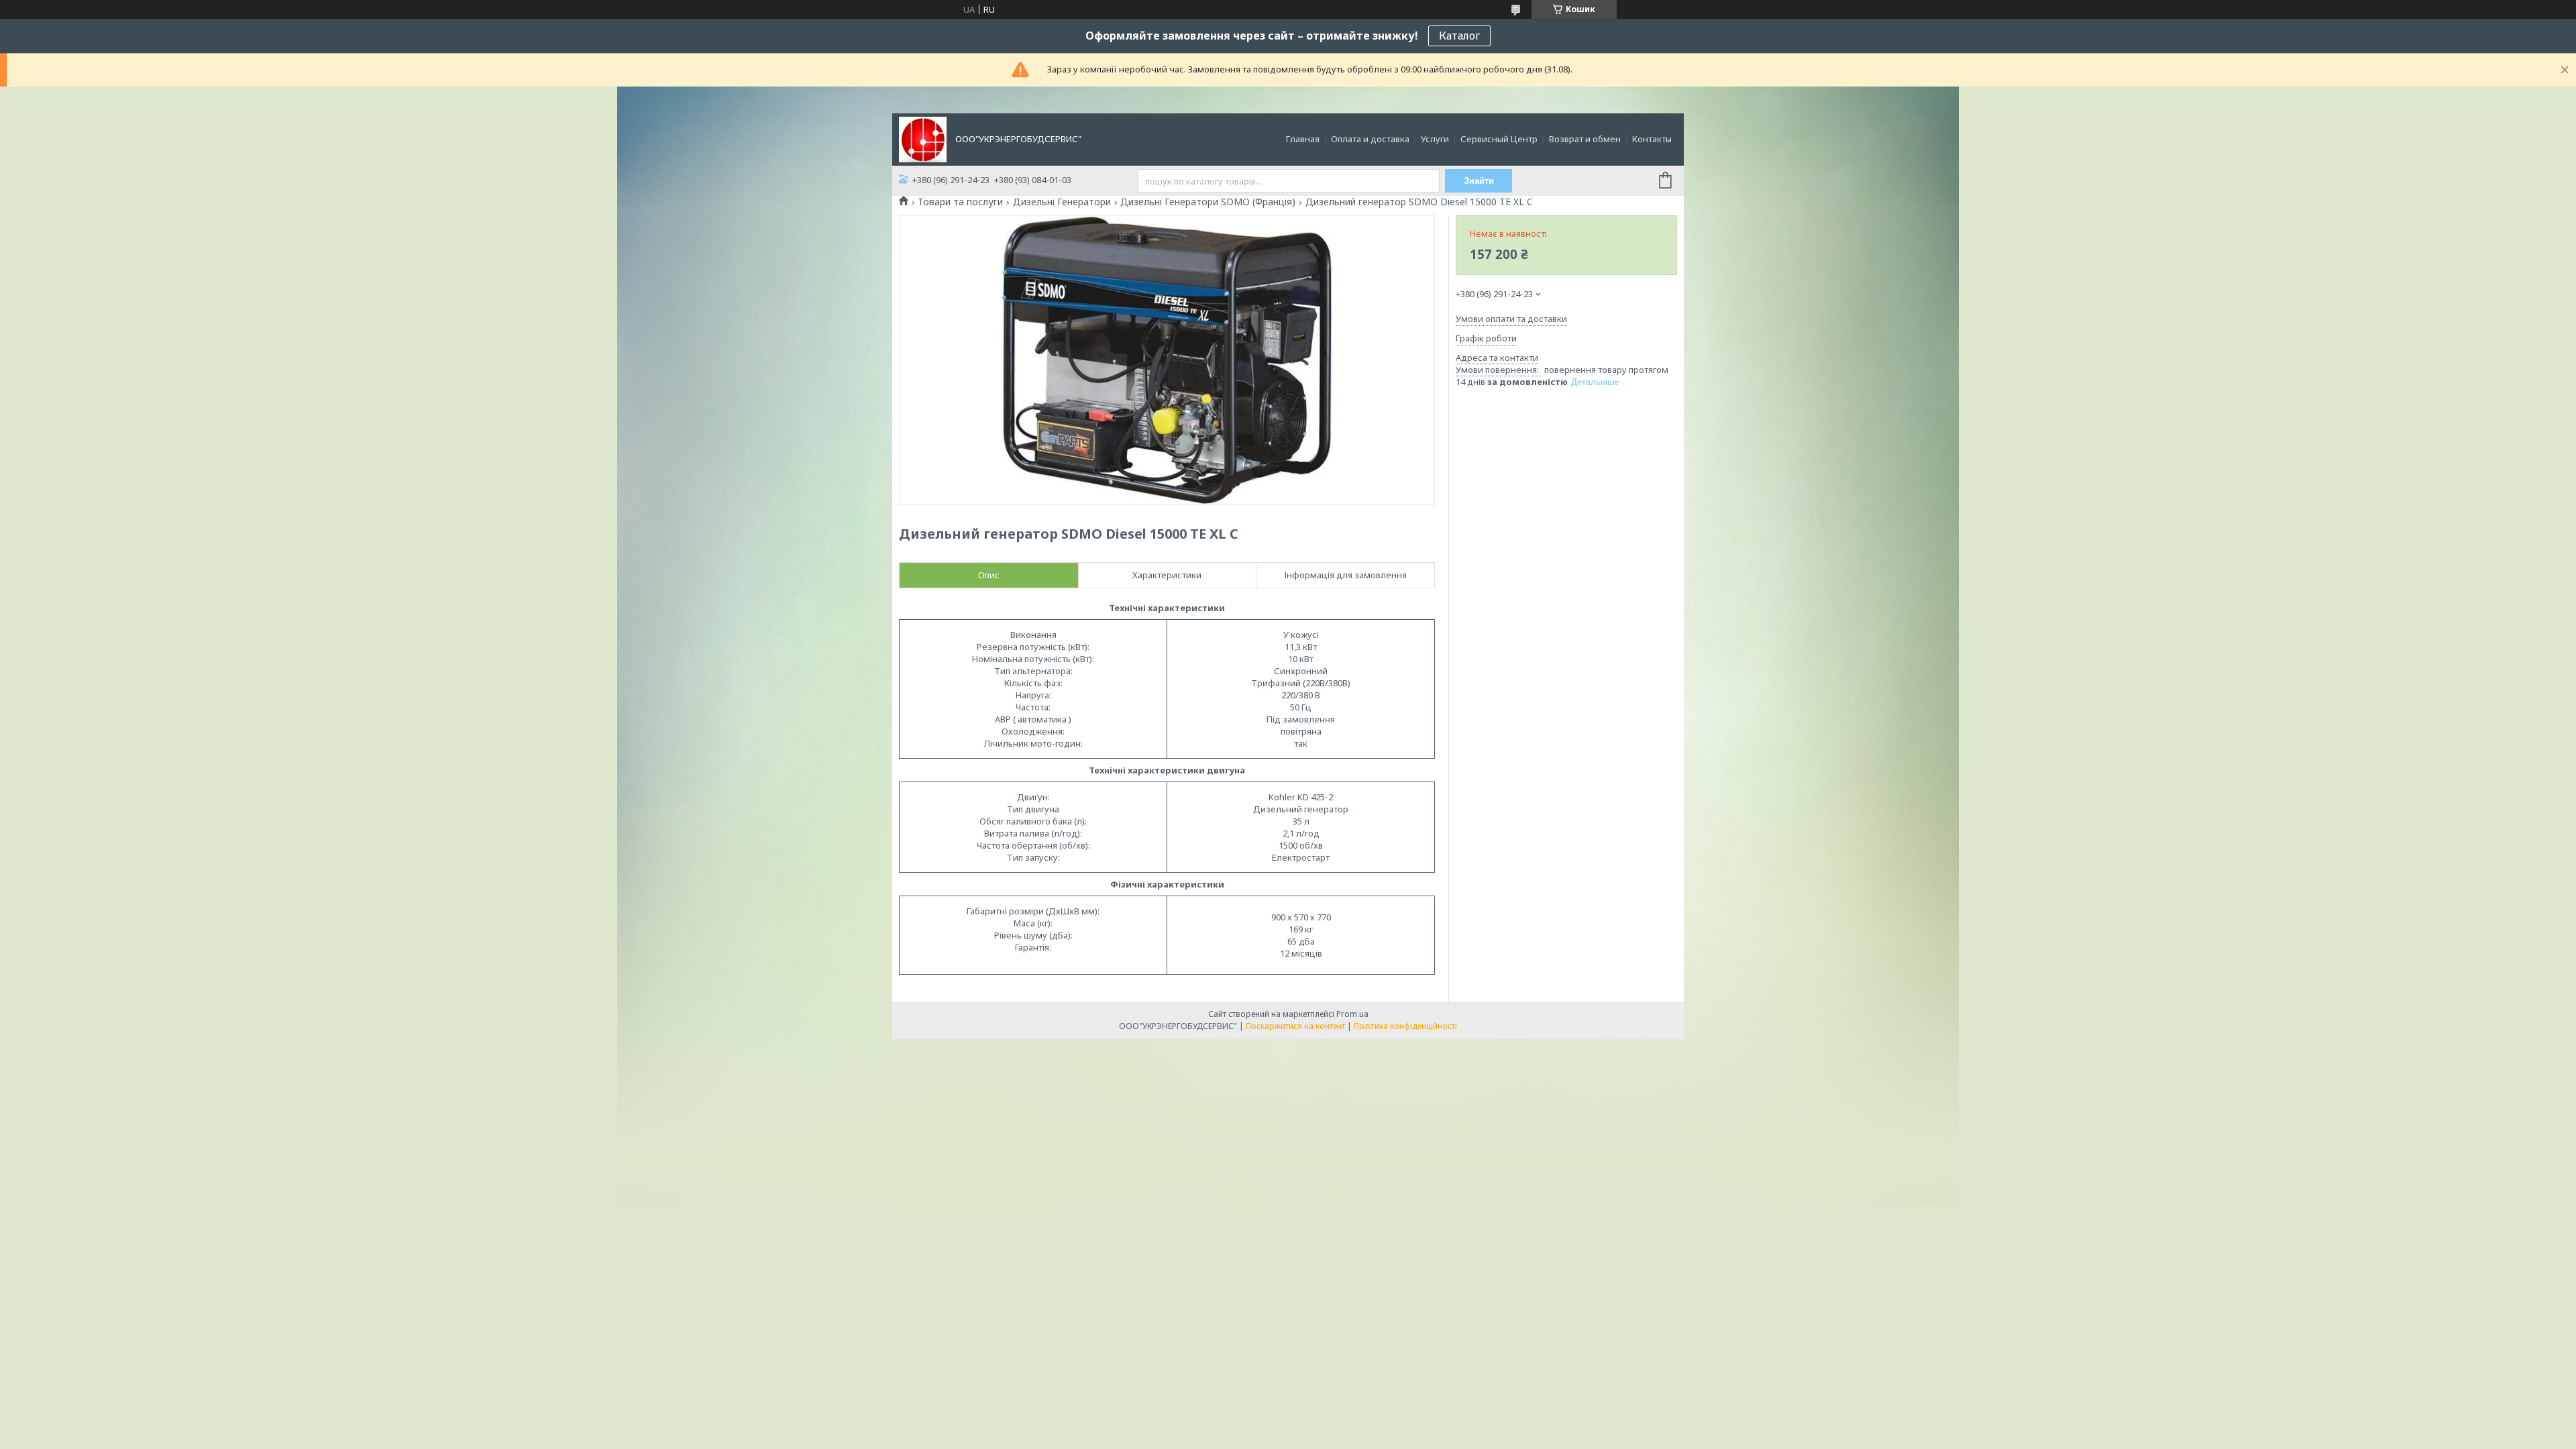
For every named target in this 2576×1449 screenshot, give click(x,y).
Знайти (1479, 181)
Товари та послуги (960, 202)
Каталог (1459, 36)
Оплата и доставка (1370, 139)
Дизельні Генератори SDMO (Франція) (1208, 202)
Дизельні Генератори (1062, 202)
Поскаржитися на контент (1295, 1026)
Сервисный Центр (1499, 139)
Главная (1303, 139)
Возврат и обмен (1585, 139)
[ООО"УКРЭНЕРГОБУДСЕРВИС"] (923, 138)
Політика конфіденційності (1405, 1026)
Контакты (1652, 139)
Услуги (1435, 139)
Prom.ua (1352, 1014)
